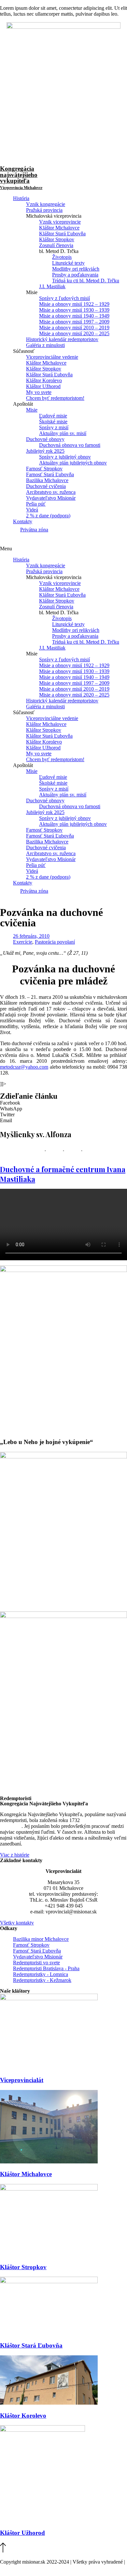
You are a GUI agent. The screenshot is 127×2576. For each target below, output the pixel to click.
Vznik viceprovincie (60, 222)
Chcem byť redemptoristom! (55, 398)
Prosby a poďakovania (75, 275)
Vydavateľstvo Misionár (51, 498)
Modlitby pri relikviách (76, 269)
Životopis (62, 257)
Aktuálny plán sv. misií (63, 433)
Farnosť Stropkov (44, 469)
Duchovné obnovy (45, 439)
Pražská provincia (44, 210)
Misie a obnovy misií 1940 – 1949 (74, 316)
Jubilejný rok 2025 (45, 451)
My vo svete (39, 392)
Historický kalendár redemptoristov (62, 339)
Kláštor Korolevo (44, 380)
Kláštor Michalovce (59, 228)
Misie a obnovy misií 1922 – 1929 (74, 304)
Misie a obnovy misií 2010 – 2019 (74, 328)
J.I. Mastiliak (52, 286)
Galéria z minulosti (45, 345)
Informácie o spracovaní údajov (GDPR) (42, 2568)
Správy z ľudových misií (64, 298)
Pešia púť (36, 504)
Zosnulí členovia (56, 245)
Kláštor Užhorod (43, 386)
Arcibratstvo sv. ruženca (51, 492)
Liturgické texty (68, 263)
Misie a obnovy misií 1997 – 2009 (74, 322)
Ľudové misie (53, 416)
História (21, 198)
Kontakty (23, 521)
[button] (63, 549)
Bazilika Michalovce (47, 480)
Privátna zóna (34, 530)
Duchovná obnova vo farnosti (70, 445)
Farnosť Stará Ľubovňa (50, 474)
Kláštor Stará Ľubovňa (62, 234)
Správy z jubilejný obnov (65, 457)
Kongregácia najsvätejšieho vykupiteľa (21, 178)
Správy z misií (54, 427)
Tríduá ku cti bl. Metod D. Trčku (86, 281)
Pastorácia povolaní (55, 942)
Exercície (23, 942)
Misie (32, 410)
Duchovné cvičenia (46, 486)
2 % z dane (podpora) (48, 516)
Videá (32, 510)
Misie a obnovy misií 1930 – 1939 (74, 310)
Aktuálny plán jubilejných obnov (73, 463)
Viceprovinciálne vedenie (52, 357)
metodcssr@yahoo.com (24, 1067)
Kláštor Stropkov (57, 239)
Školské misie (53, 422)
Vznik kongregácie (46, 204)
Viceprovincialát (22, 2080)
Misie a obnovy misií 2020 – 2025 (74, 333)
